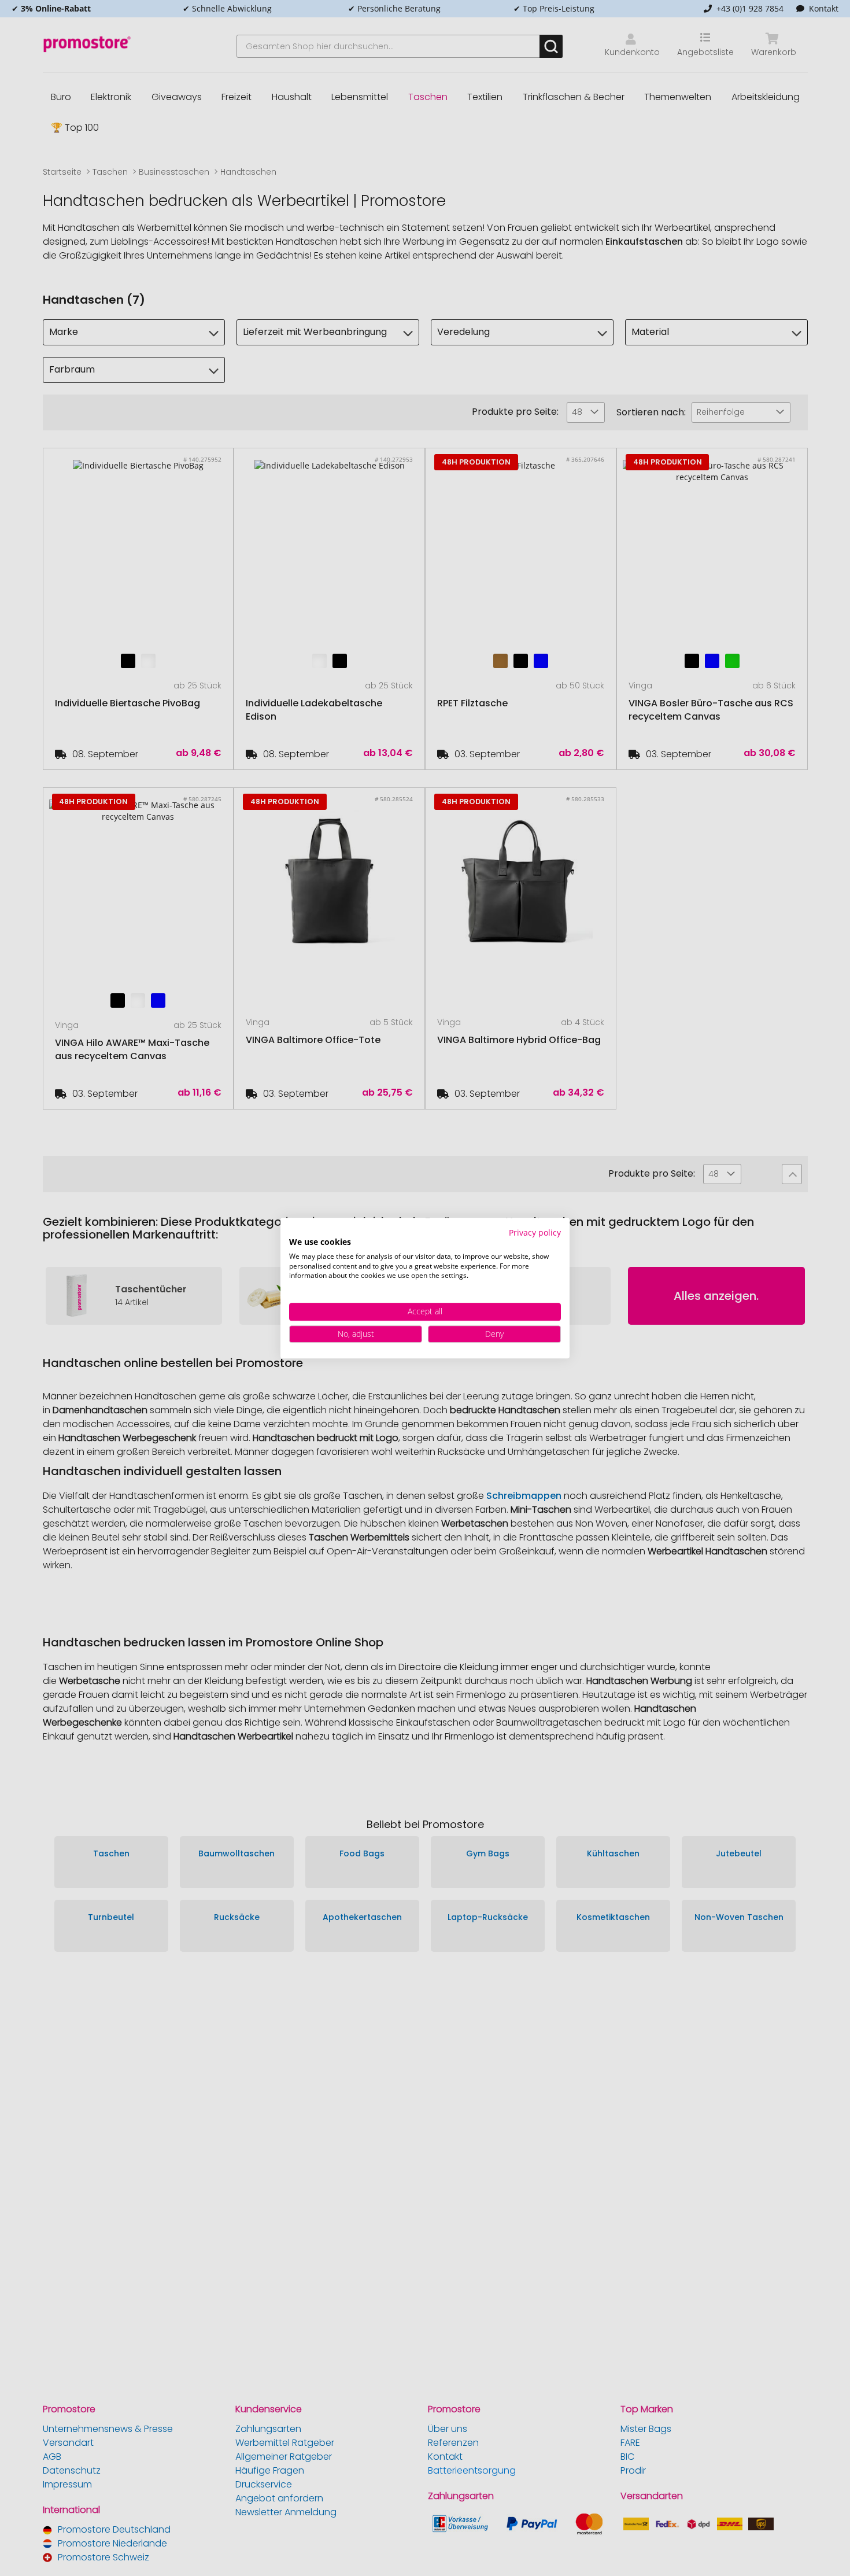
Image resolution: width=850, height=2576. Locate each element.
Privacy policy (535, 1232)
